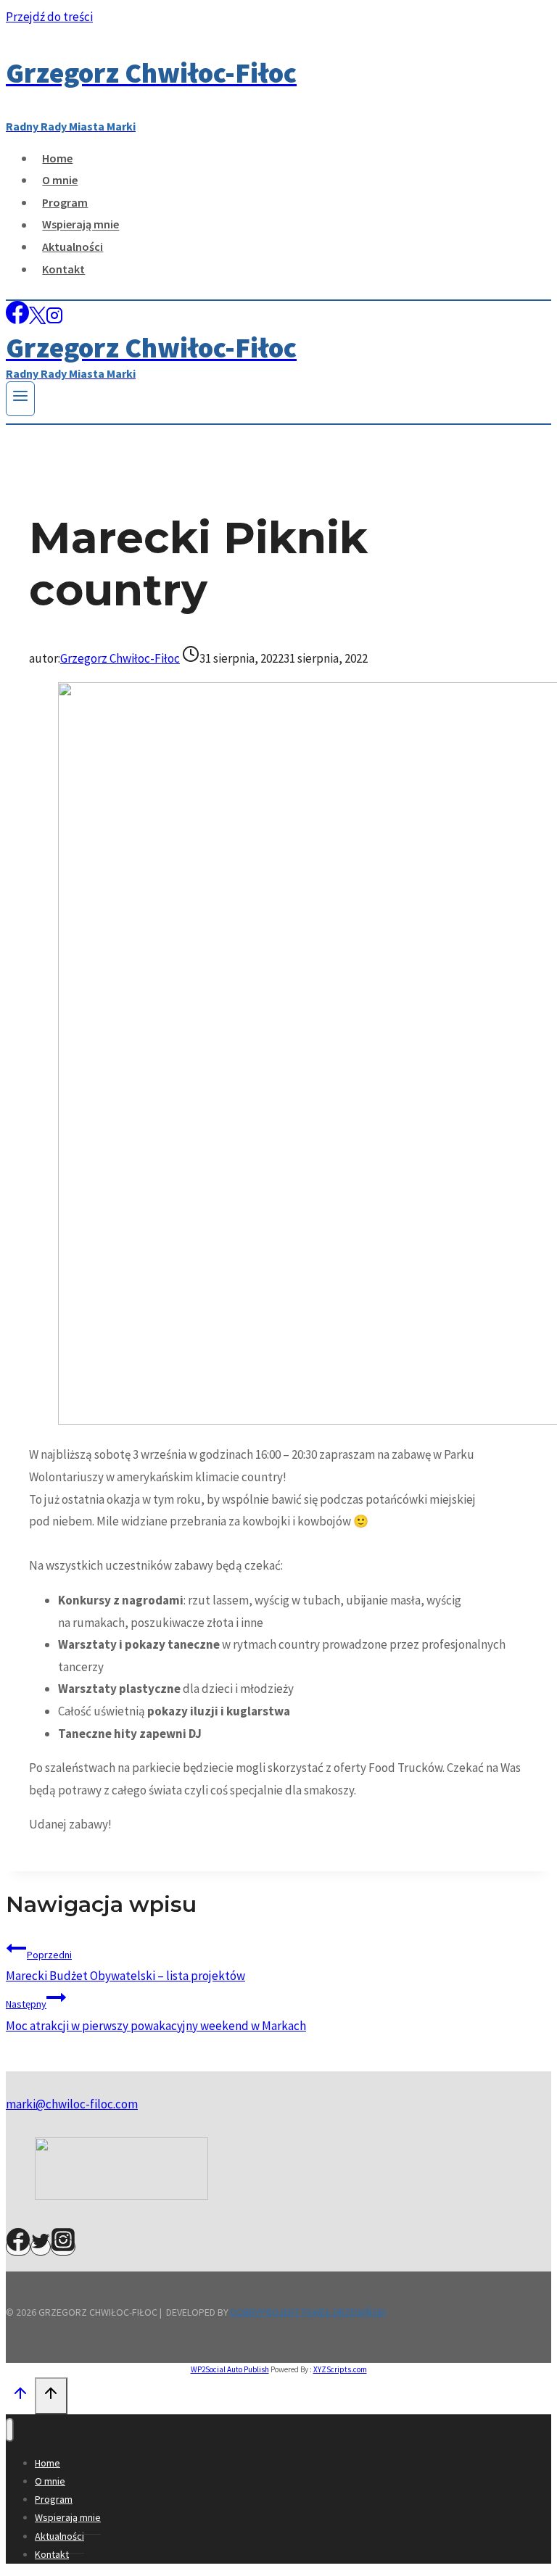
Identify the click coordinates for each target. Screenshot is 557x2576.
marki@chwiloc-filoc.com (72, 2104)
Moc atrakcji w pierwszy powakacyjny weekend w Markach (156, 2016)
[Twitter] (41, 2247)
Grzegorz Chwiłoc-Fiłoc (120, 658)
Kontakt (63, 269)
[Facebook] (17, 320)
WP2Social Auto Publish (230, 2369)
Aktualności (73, 247)
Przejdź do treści (49, 17)
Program (65, 202)
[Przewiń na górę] (20, 2397)
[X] (37, 320)
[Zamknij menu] (10, 2430)
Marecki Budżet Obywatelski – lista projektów (125, 1966)
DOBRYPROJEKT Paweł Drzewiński (308, 2312)
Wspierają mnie (81, 225)
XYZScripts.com (340, 2369)
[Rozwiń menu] (20, 399)
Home (57, 158)
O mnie (60, 180)
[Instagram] (54, 320)
